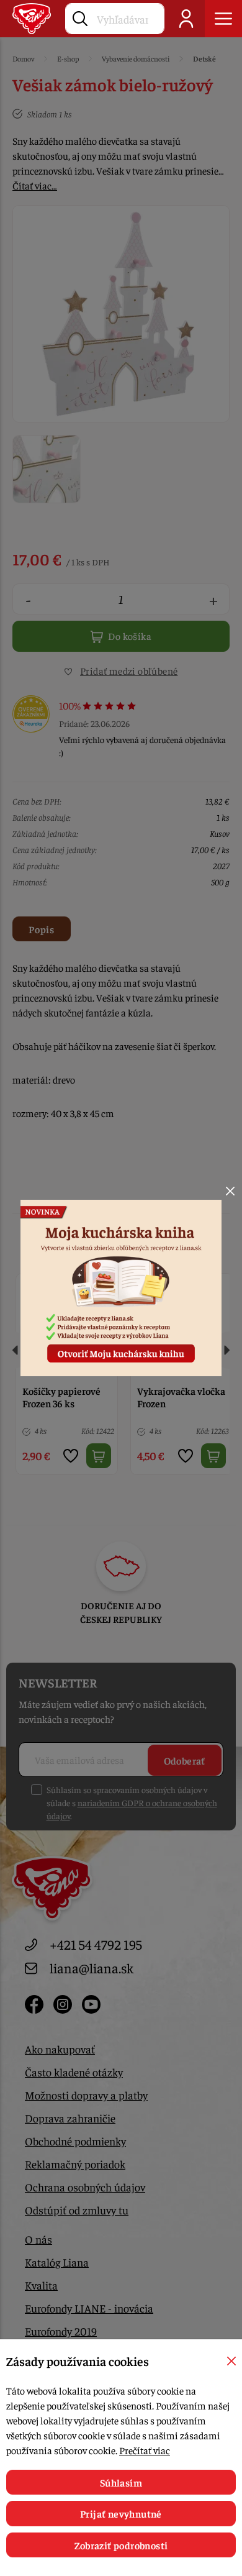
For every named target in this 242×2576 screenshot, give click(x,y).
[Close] (230, 1191)
